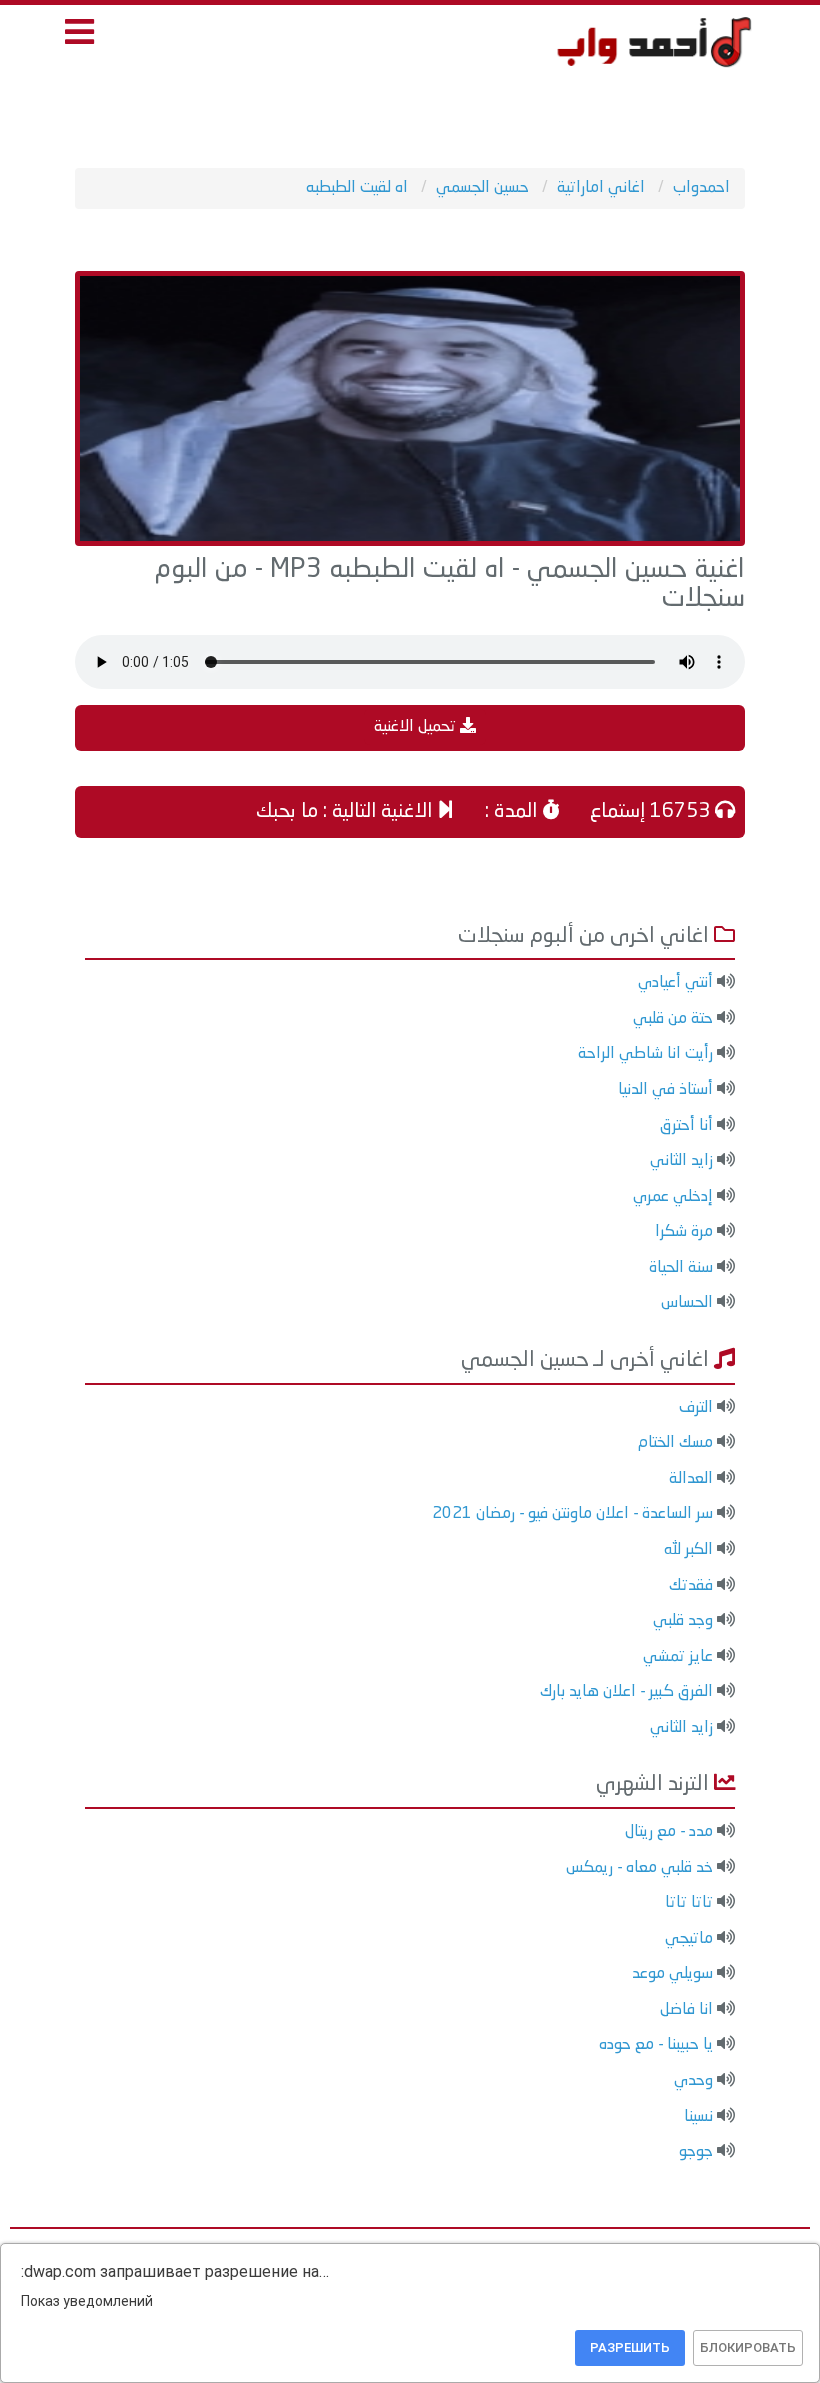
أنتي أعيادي (675, 983)
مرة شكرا (684, 1232)
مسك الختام (675, 1443)
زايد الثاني (681, 1161)
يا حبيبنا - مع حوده (656, 2045)
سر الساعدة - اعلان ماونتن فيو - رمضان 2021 (572, 1514)
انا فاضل (686, 2010)
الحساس (687, 1303)
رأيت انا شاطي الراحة (645, 1054)
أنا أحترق (686, 1126)
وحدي (693, 2081)
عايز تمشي (678, 1657)
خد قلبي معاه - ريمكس (639, 1868)
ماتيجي (689, 1939)
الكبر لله (688, 1550)
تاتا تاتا (689, 1903)
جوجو (696, 2152)
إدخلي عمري (673, 1197)
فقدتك (691, 1586)
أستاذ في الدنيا (665, 1090)
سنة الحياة (681, 1268)
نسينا (698, 2117)
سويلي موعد (672, 1974)
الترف (696, 1408)
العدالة (691, 1479)
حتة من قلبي (673, 1019)
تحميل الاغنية (417, 727)
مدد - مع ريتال (669, 1832)
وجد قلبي (683, 1621)
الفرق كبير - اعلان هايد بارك (626, 1692)
